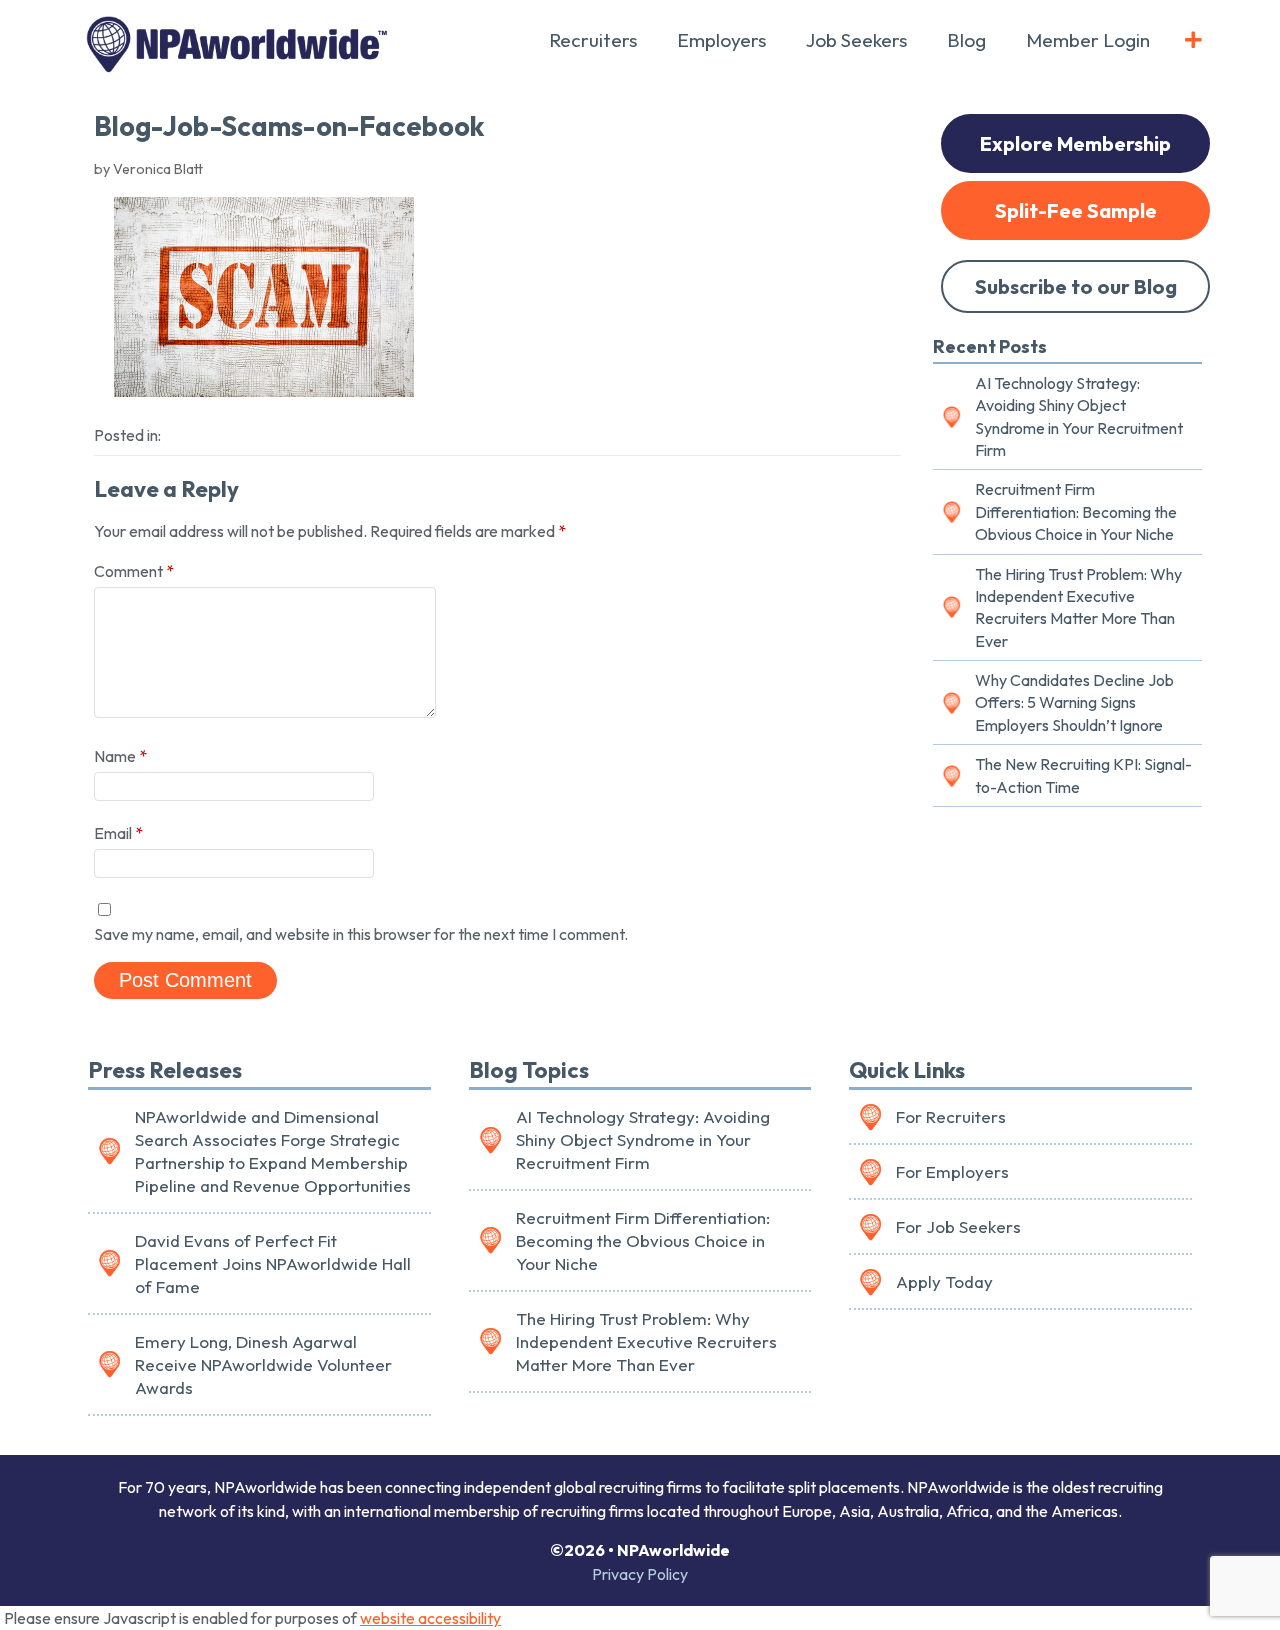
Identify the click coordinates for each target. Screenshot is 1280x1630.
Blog (966, 40)
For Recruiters (951, 1116)
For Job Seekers (958, 1226)
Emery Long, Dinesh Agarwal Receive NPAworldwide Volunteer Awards (263, 1364)
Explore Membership (1075, 143)
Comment (134, 571)
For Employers (952, 1171)
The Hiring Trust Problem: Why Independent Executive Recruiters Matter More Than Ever (1078, 607)
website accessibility (430, 1618)
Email (118, 833)
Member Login (1088, 40)
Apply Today (944, 1281)
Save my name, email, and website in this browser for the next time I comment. (361, 934)
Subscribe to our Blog (1076, 286)
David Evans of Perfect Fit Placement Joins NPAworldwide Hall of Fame (273, 1263)
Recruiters (593, 40)
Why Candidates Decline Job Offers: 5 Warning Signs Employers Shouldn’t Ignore (1074, 702)
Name (120, 756)
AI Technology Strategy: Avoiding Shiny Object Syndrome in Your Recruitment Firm (1079, 416)
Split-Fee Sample (1076, 210)
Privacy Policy (640, 1574)
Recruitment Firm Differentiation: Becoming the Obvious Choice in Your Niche (1076, 511)
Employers (721, 40)
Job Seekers (856, 40)
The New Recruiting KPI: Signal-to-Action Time (1083, 775)
